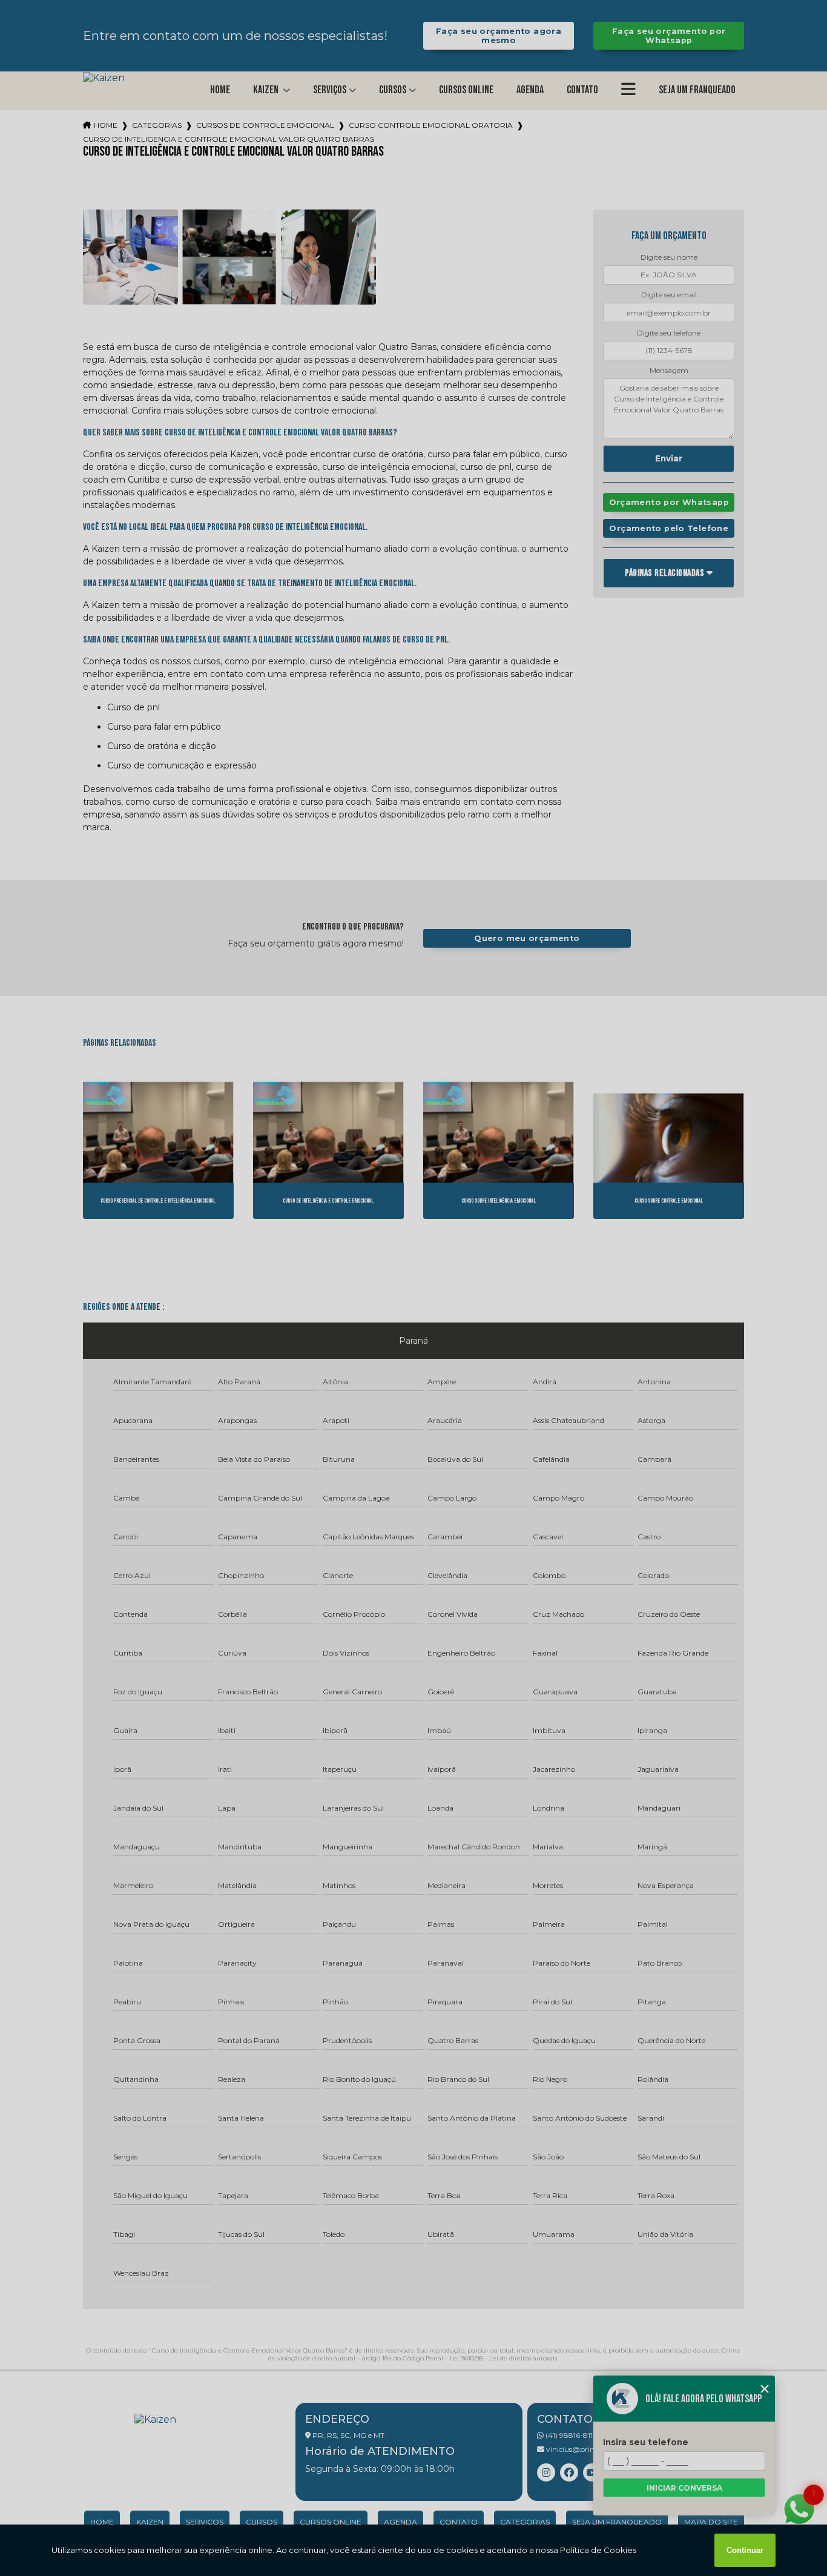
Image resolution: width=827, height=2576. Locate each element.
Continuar (745, 2550)
